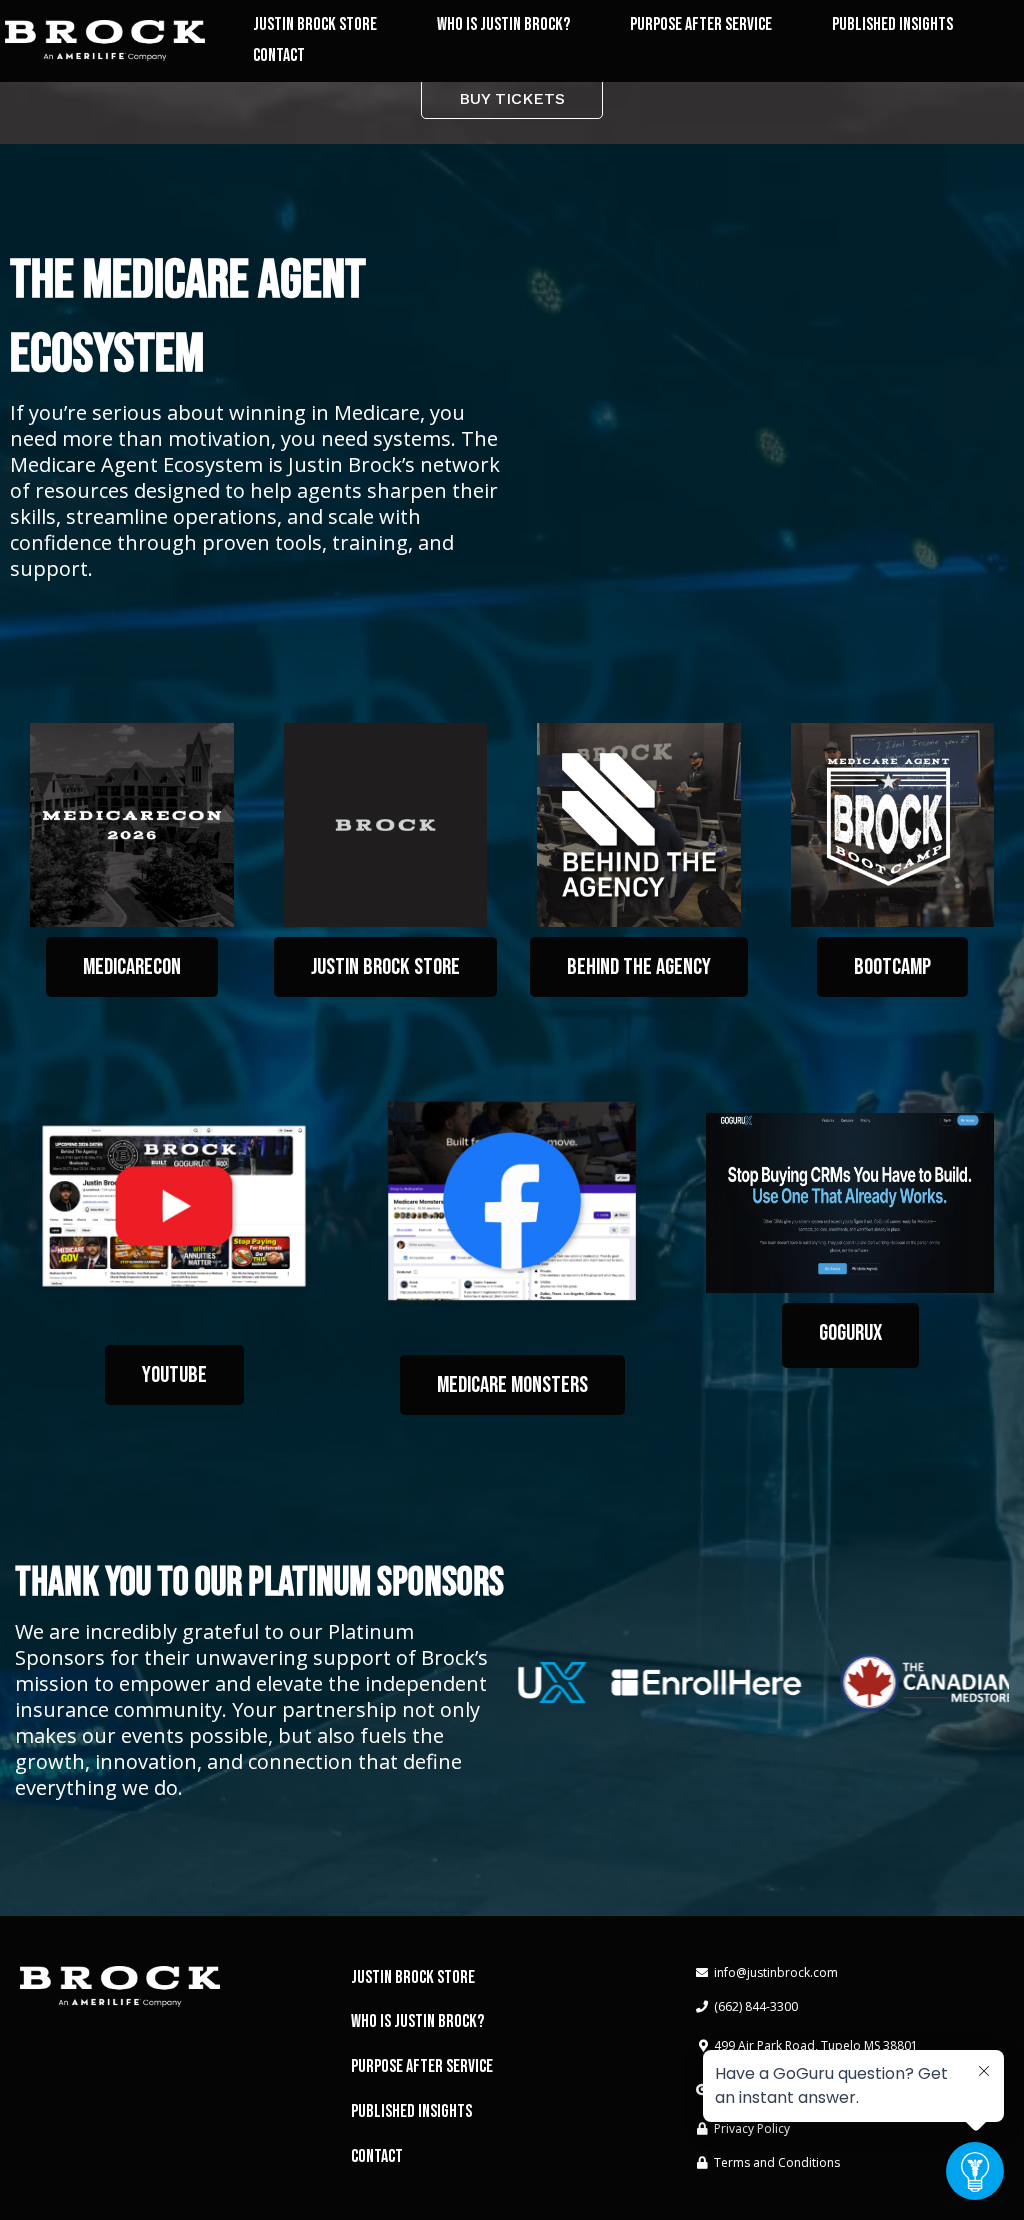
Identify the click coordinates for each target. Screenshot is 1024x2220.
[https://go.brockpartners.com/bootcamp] (893, 825)
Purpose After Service (701, 24)
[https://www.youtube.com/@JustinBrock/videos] (174, 1206)
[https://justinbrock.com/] (105, 40)
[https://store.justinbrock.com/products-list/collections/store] (386, 825)
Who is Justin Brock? (503, 24)
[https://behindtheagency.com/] (639, 825)
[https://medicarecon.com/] (132, 825)
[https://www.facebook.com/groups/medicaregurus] (512, 1201)
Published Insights (892, 24)
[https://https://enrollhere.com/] (689, 1683)
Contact (279, 55)
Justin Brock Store (315, 24)
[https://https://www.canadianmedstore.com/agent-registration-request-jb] (909, 1682)
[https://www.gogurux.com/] (850, 1203)
